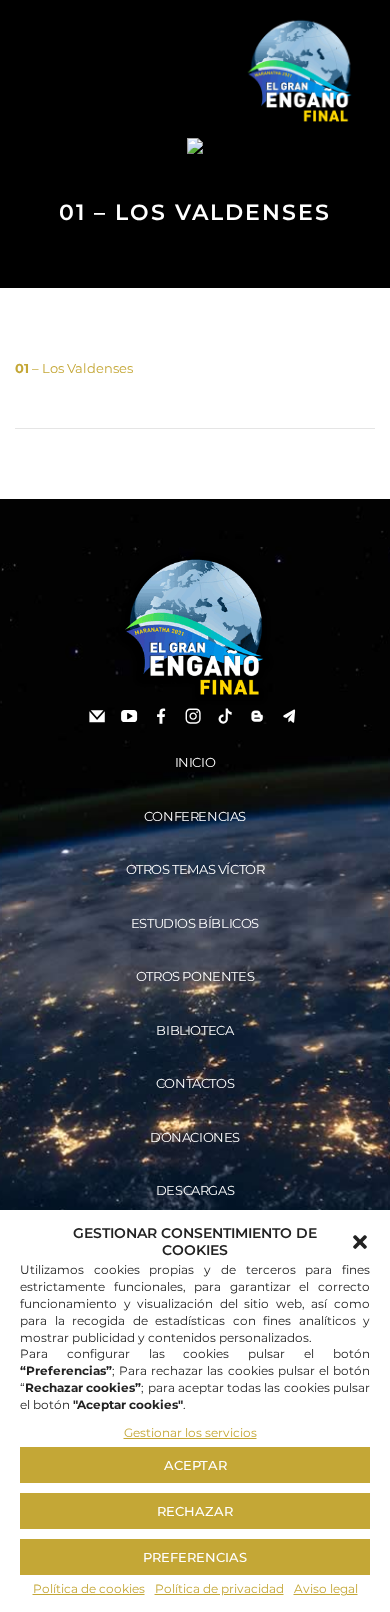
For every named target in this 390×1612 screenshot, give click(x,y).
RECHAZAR (195, 1511)
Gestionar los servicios (190, 1432)
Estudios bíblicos (195, 923)
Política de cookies (89, 1588)
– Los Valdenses (74, 368)
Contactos (195, 1083)
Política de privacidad (219, 1588)
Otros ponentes (195, 976)
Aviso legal (326, 1588)
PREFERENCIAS (195, 1557)
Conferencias (195, 816)
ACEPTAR (195, 1465)
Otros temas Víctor (195, 869)
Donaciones (195, 1137)
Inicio (195, 762)
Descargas (195, 1190)
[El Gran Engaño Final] (300, 72)
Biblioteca (194, 1030)
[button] (360, 1242)
